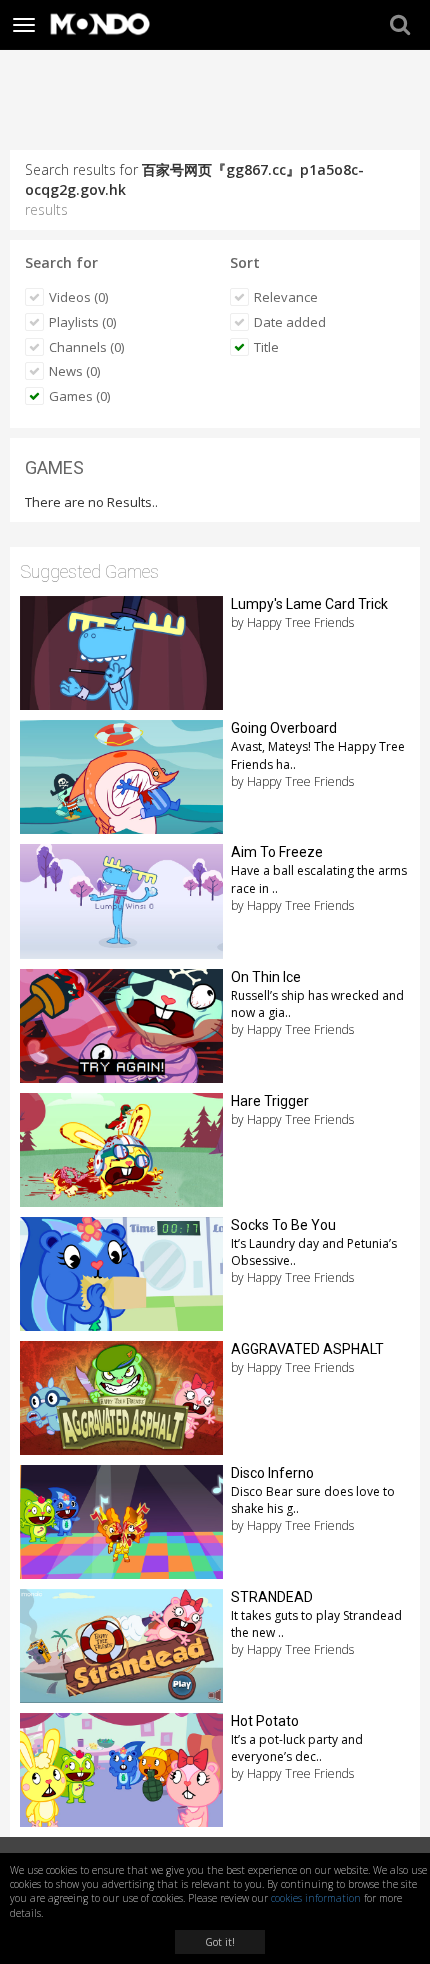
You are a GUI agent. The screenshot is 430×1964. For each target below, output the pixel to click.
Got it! (220, 1942)
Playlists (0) (82, 322)
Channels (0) (86, 347)
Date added (290, 322)
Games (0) (79, 396)
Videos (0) (78, 297)
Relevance (286, 297)
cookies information (316, 1898)
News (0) (74, 371)
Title (266, 347)
